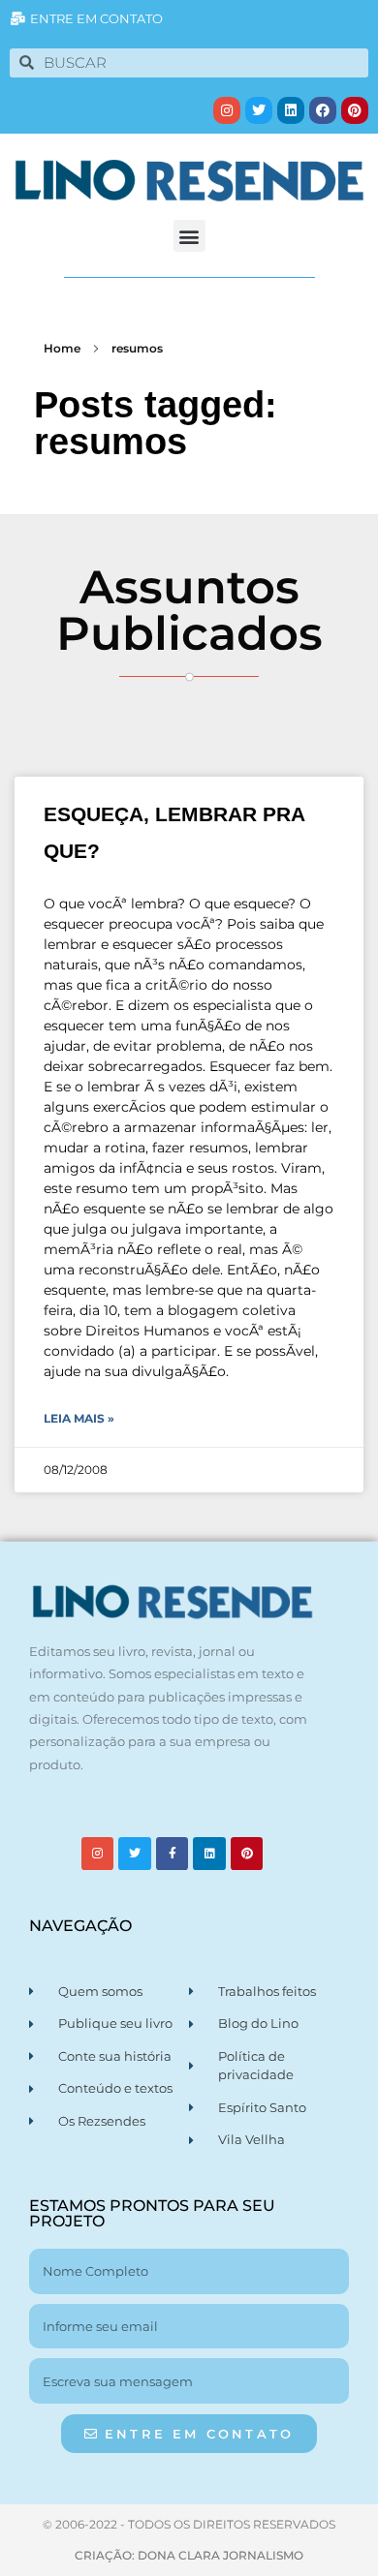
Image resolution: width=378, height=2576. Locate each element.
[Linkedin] (291, 110)
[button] (189, 236)
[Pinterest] (355, 110)
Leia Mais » (79, 1418)
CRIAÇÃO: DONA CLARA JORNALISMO (189, 2555)
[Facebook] (323, 110)
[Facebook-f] (173, 1854)
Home (62, 348)
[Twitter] (259, 110)
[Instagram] (227, 110)
